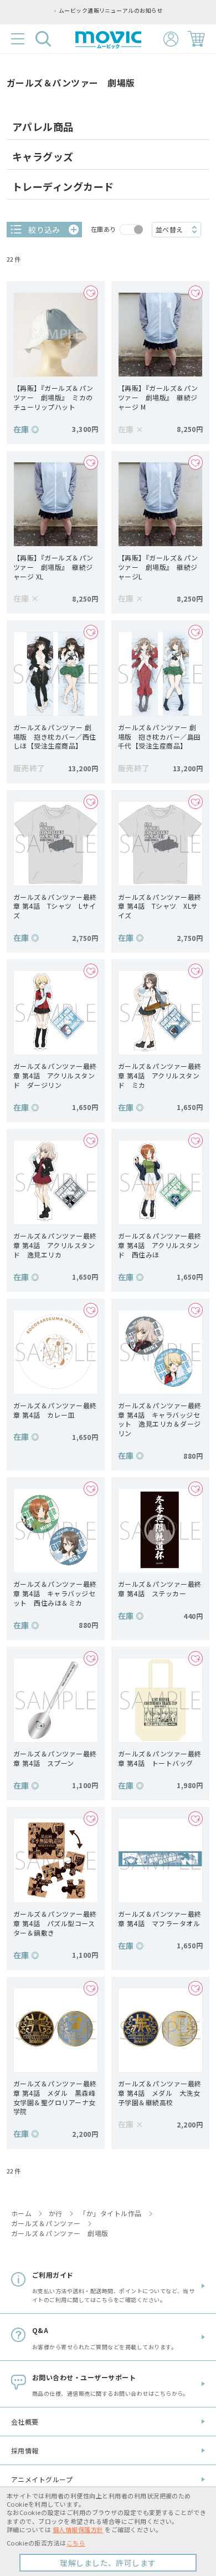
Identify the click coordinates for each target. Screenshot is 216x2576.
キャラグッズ (43, 156)
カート (196, 39)
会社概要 (25, 2422)
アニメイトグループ (42, 2479)
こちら (76, 2543)
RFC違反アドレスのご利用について (153, 11)
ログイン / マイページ (171, 39)
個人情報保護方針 (78, 2529)
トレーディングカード (63, 186)
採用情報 (25, 2450)
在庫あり (104, 229)
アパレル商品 (43, 126)
